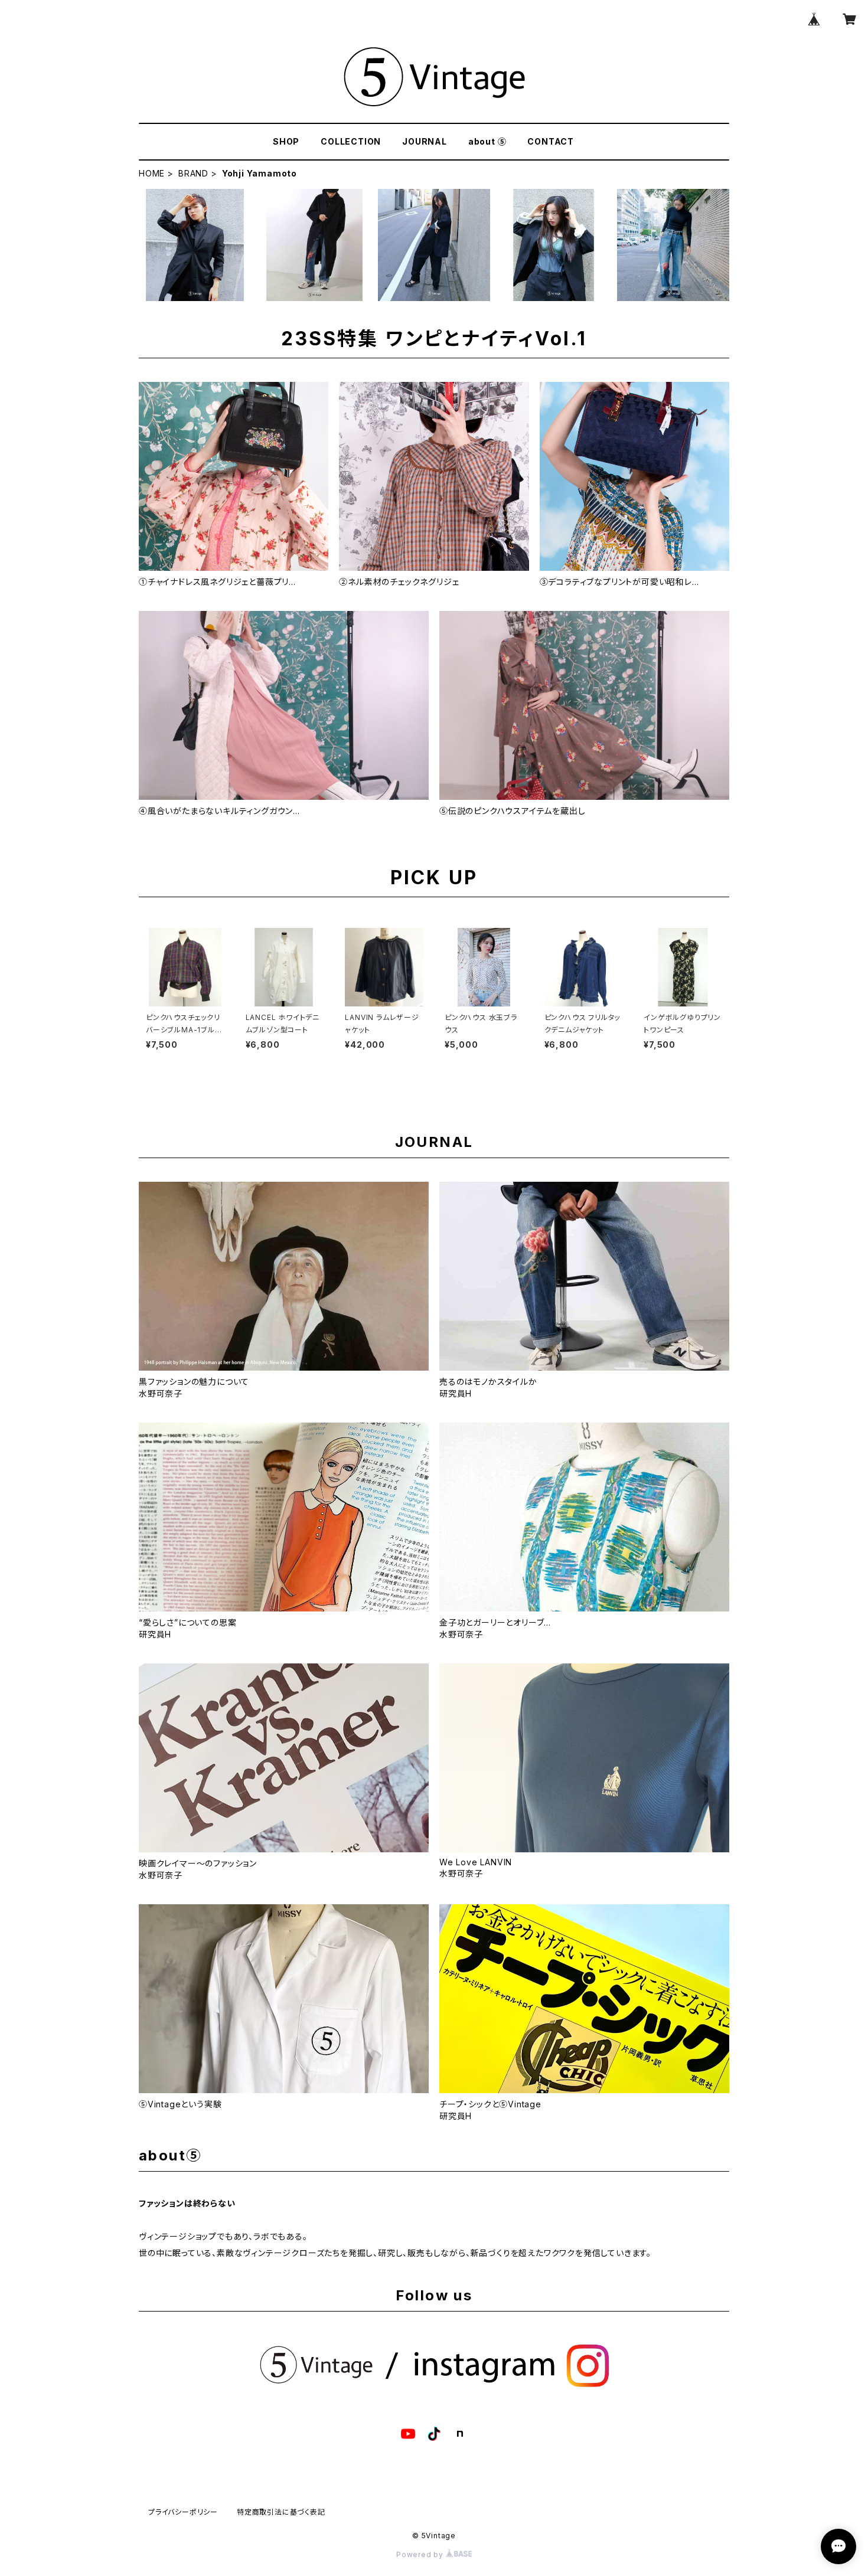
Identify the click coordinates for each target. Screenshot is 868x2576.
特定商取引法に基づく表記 (281, 2512)
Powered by (421, 2554)
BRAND (193, 173)
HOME (152, 173)
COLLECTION (351, 141)
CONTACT (551, 141)
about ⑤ (487, 141)
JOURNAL (425, 141)
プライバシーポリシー (183, 2512)
